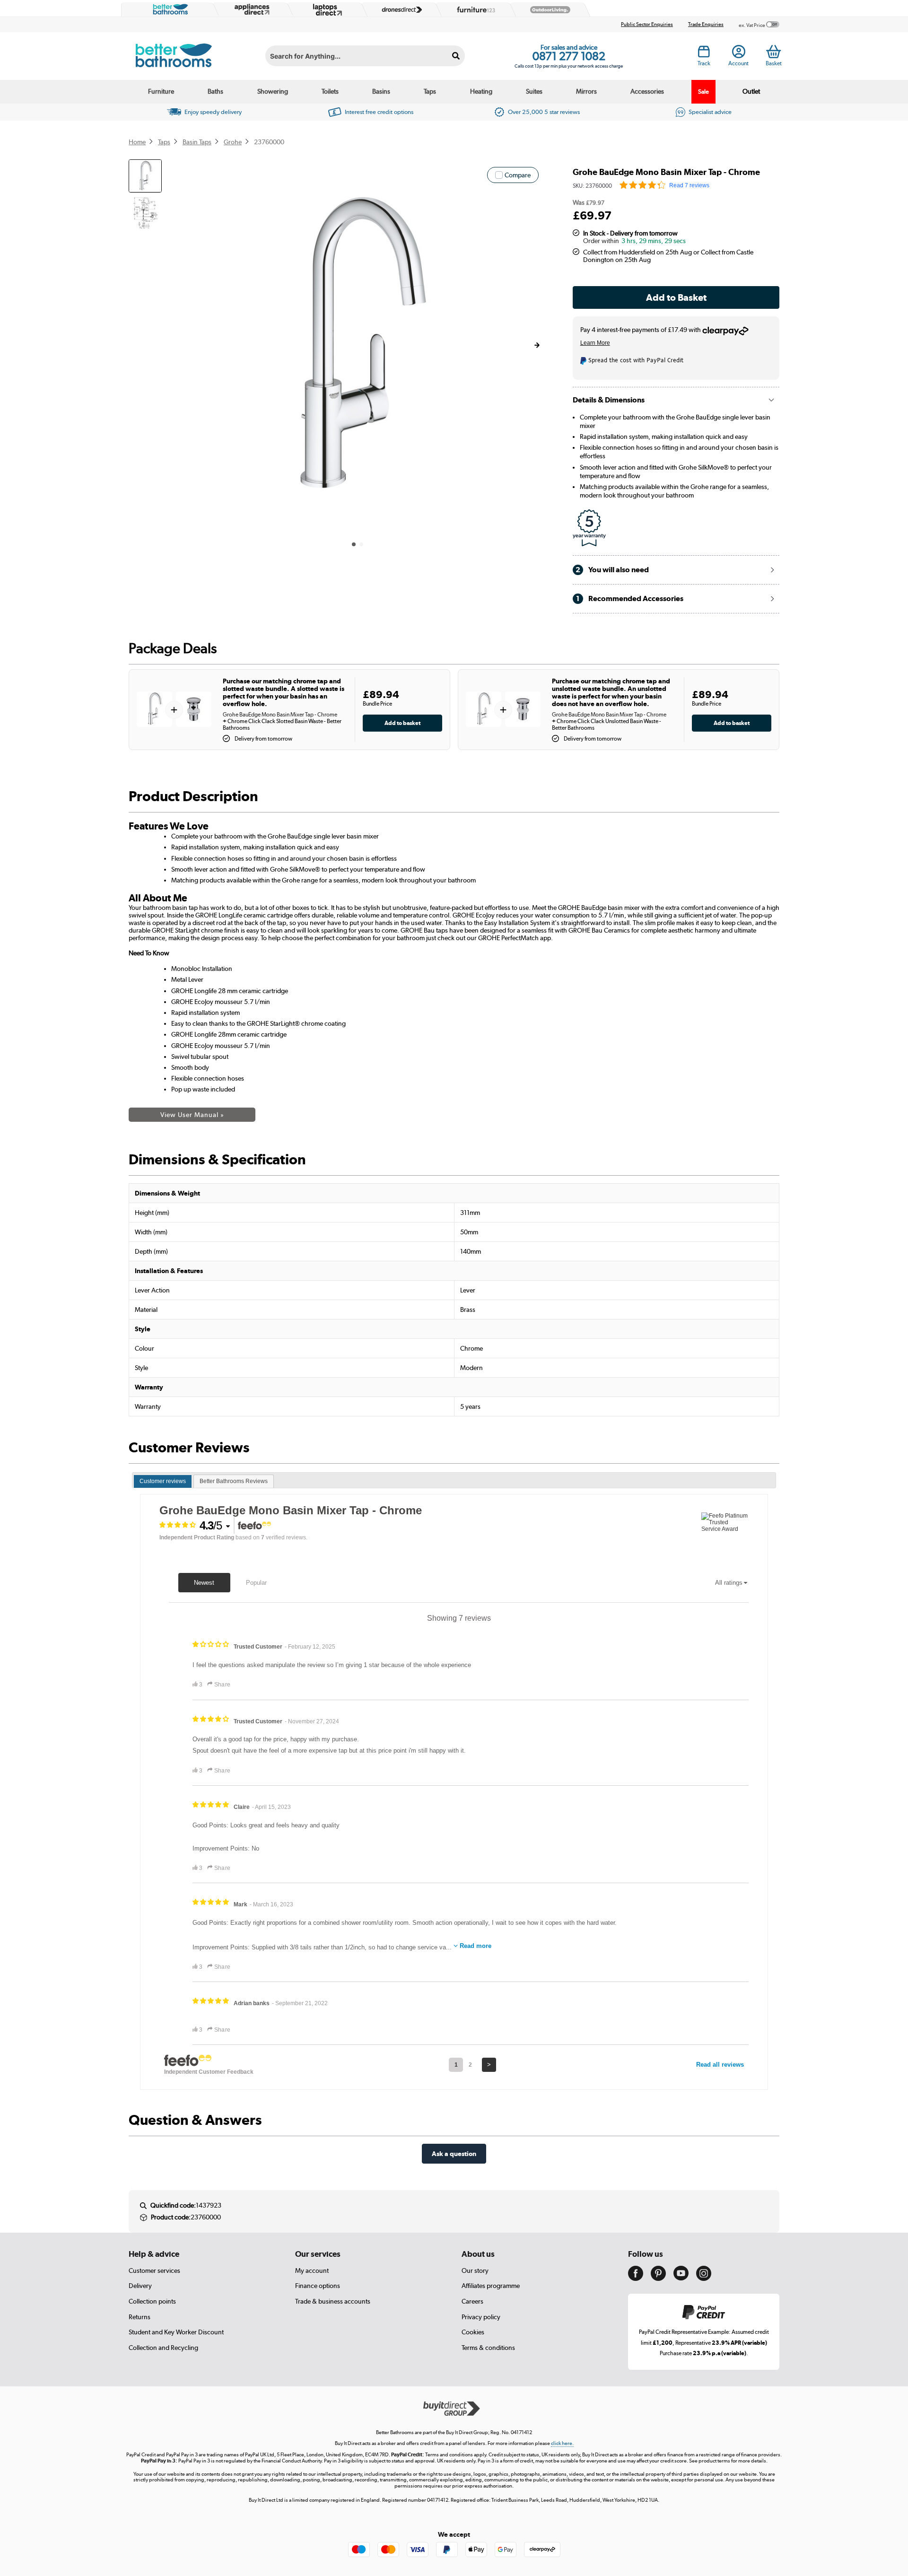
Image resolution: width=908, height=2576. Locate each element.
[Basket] (773, 52)
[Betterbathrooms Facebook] (636, 2279)
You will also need (612, 570)
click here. (562, 2443)
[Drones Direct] (400, 10)
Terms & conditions (488, 2348)
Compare (518, 175)
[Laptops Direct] (325, 10)
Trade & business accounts (333, 2301)
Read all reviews (720, 2065)
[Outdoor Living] (548, 10)
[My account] (739, 54)
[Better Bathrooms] (168, 9)
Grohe (233, 142)
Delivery (140, 2286)
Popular (256, 1583)
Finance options (318, 2286)
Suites (534, 91)
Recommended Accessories (630, 598)
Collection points (152, 2301)
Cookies (473, 2332)
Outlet (751, 91)
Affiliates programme (491, 2286)
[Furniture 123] (474, 9)
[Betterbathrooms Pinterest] (658, 2279)
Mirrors (586, 91)
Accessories (647, 91)
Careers (472, 2301)
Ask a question (454, 2153)
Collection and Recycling (163, 2348)
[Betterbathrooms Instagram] (704, 2279)
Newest (204, 1583)
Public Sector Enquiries (647, 24)
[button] (537, 345)
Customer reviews (163, 1481)
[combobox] (365, 56)
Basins (381, 91)
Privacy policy (481, 2317)
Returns (140, 2317)
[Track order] (704, 54)
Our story (475, 2270)
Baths (215, 91)
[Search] (456, 56)
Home (137, 142)
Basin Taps (197, 142)
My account (312, 2270)
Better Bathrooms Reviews (234, 1481)
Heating (481, 91)
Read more (476, 1946)
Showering (273, 91)
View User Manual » (192, 1115)
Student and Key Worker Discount (176, 2332)
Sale (703, 92)
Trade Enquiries (706, 24)
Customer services (154, 2270)
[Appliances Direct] (251, 9)
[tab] (163, 1482)
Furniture (161, 91)
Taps (430, 91)
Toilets (330, 91)
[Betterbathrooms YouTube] (681, 2278)
